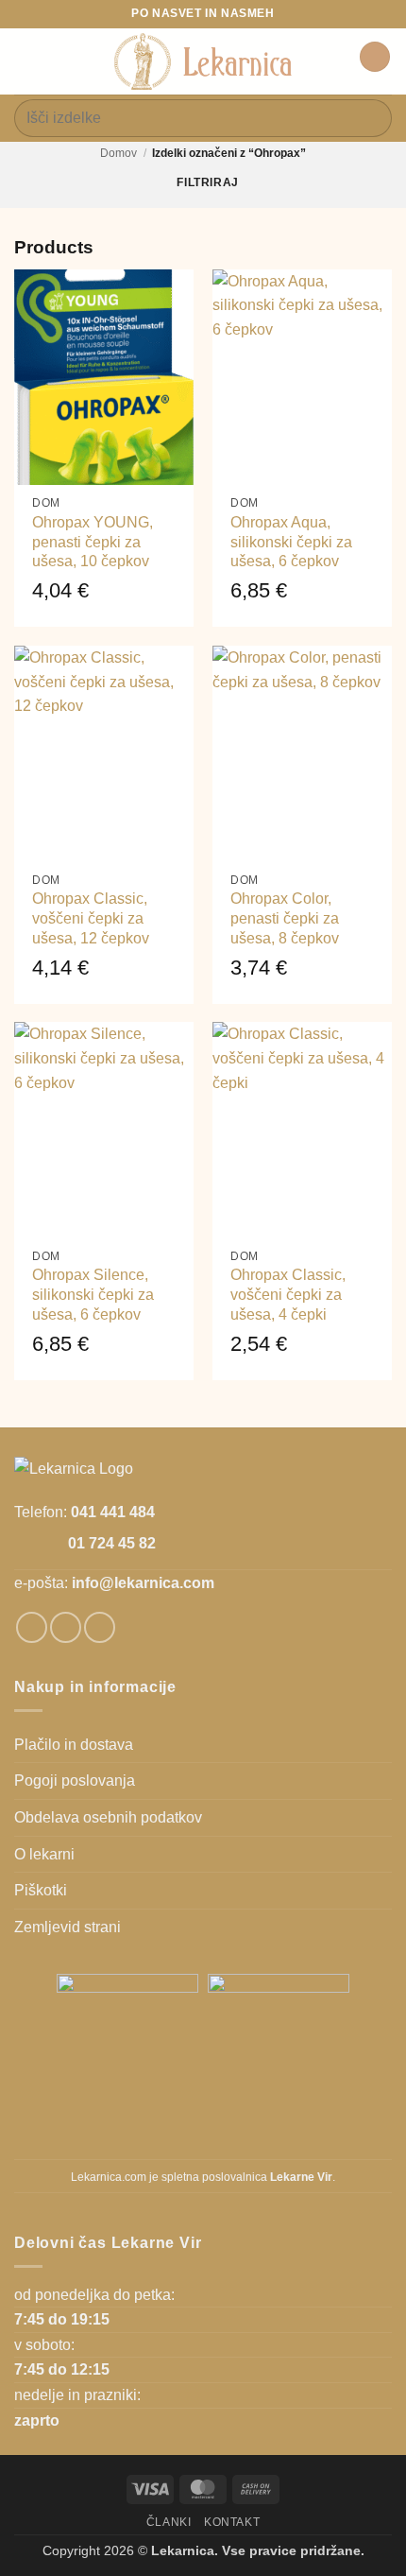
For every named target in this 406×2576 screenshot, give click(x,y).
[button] (25, 61)
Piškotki (41, 1890)
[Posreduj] (370, 118)
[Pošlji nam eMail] (100, 1627)
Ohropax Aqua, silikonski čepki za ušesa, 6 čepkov (291, 542)
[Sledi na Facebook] (32, 1627)
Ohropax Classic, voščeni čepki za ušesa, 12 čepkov (91, 918)
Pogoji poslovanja (75, 1781)
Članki (169, 2522)
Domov (118, 153)
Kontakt (232, 2522)
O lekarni (44, 1854)
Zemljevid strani (68, 1927)
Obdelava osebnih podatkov (108, 1817)
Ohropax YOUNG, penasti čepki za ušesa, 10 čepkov (93, 542)
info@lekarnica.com (143, 1583)
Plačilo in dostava (74, 1745)
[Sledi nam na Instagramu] (66, 1627)
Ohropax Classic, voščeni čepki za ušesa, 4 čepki (288, 1295)
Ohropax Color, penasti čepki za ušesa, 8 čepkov (285, 918)
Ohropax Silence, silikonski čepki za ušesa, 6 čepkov (93, 1295)
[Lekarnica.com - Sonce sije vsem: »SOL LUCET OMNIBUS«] (203, 61)
